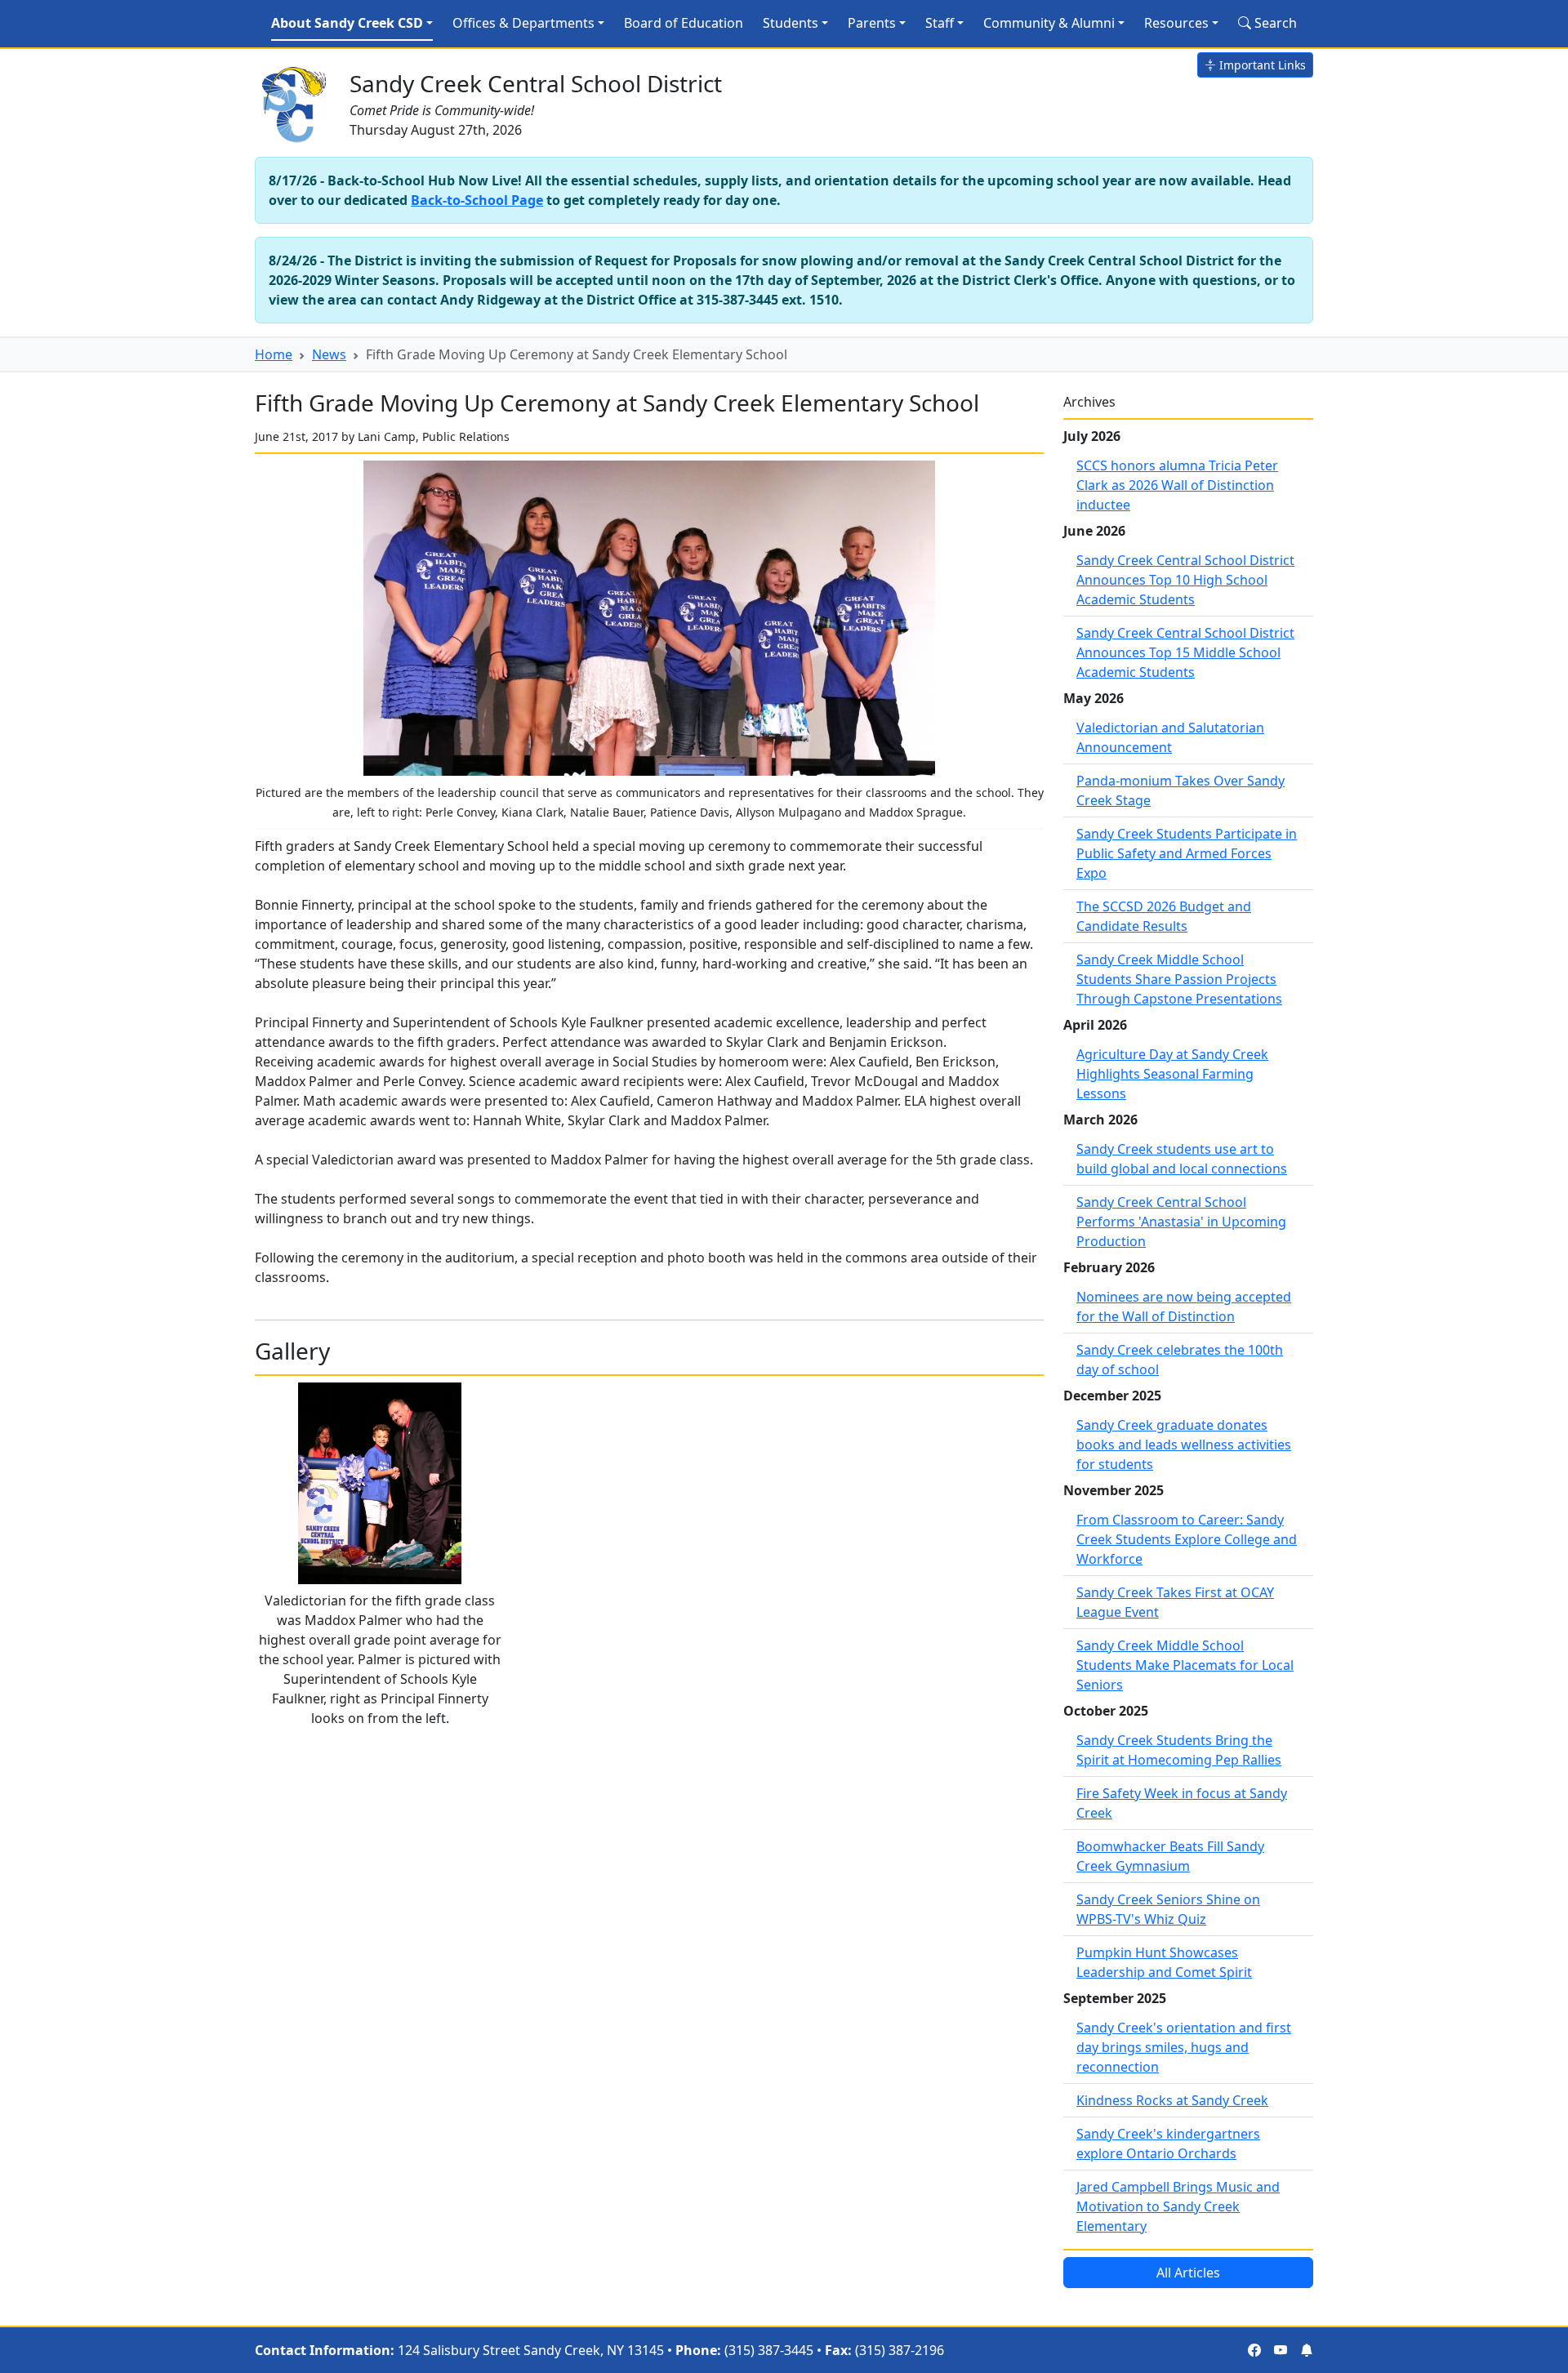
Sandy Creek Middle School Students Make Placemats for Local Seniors (1185, 1665)
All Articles (1188, 2273)
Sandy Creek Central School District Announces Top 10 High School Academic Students (1185, 580)
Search (1274, 23)
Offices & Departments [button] (523, 23)
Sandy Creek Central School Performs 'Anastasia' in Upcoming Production (1181, 1222)
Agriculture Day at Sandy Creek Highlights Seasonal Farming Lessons (1172, 1074)
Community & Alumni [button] (1049, 23)
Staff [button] (940, 23)
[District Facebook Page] (1254, 2350)
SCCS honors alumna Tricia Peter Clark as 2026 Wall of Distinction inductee (1177, 485)
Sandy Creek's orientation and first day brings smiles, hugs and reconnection (1184, 2047)
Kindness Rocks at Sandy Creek (1172, 2100)
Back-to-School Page (477, 200)
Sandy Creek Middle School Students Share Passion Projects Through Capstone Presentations (1179, 979)
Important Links (1261, 65)
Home (274, 354)
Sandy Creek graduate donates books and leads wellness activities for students (1184, 1445)
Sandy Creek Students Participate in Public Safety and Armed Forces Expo (1187, 853)
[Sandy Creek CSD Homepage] (296, 101)
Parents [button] (872, 23)
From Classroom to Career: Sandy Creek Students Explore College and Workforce (1187, 1539)
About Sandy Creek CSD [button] (347, 23)
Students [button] (791, 23)
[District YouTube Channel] (1281, 2350)
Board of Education (684, 23)
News (329, 354)
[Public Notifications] (1307, 2350)
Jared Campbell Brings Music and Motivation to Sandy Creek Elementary (1178, 2206)
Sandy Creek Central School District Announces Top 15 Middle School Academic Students (1185, 652)
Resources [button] (1176, 23)
